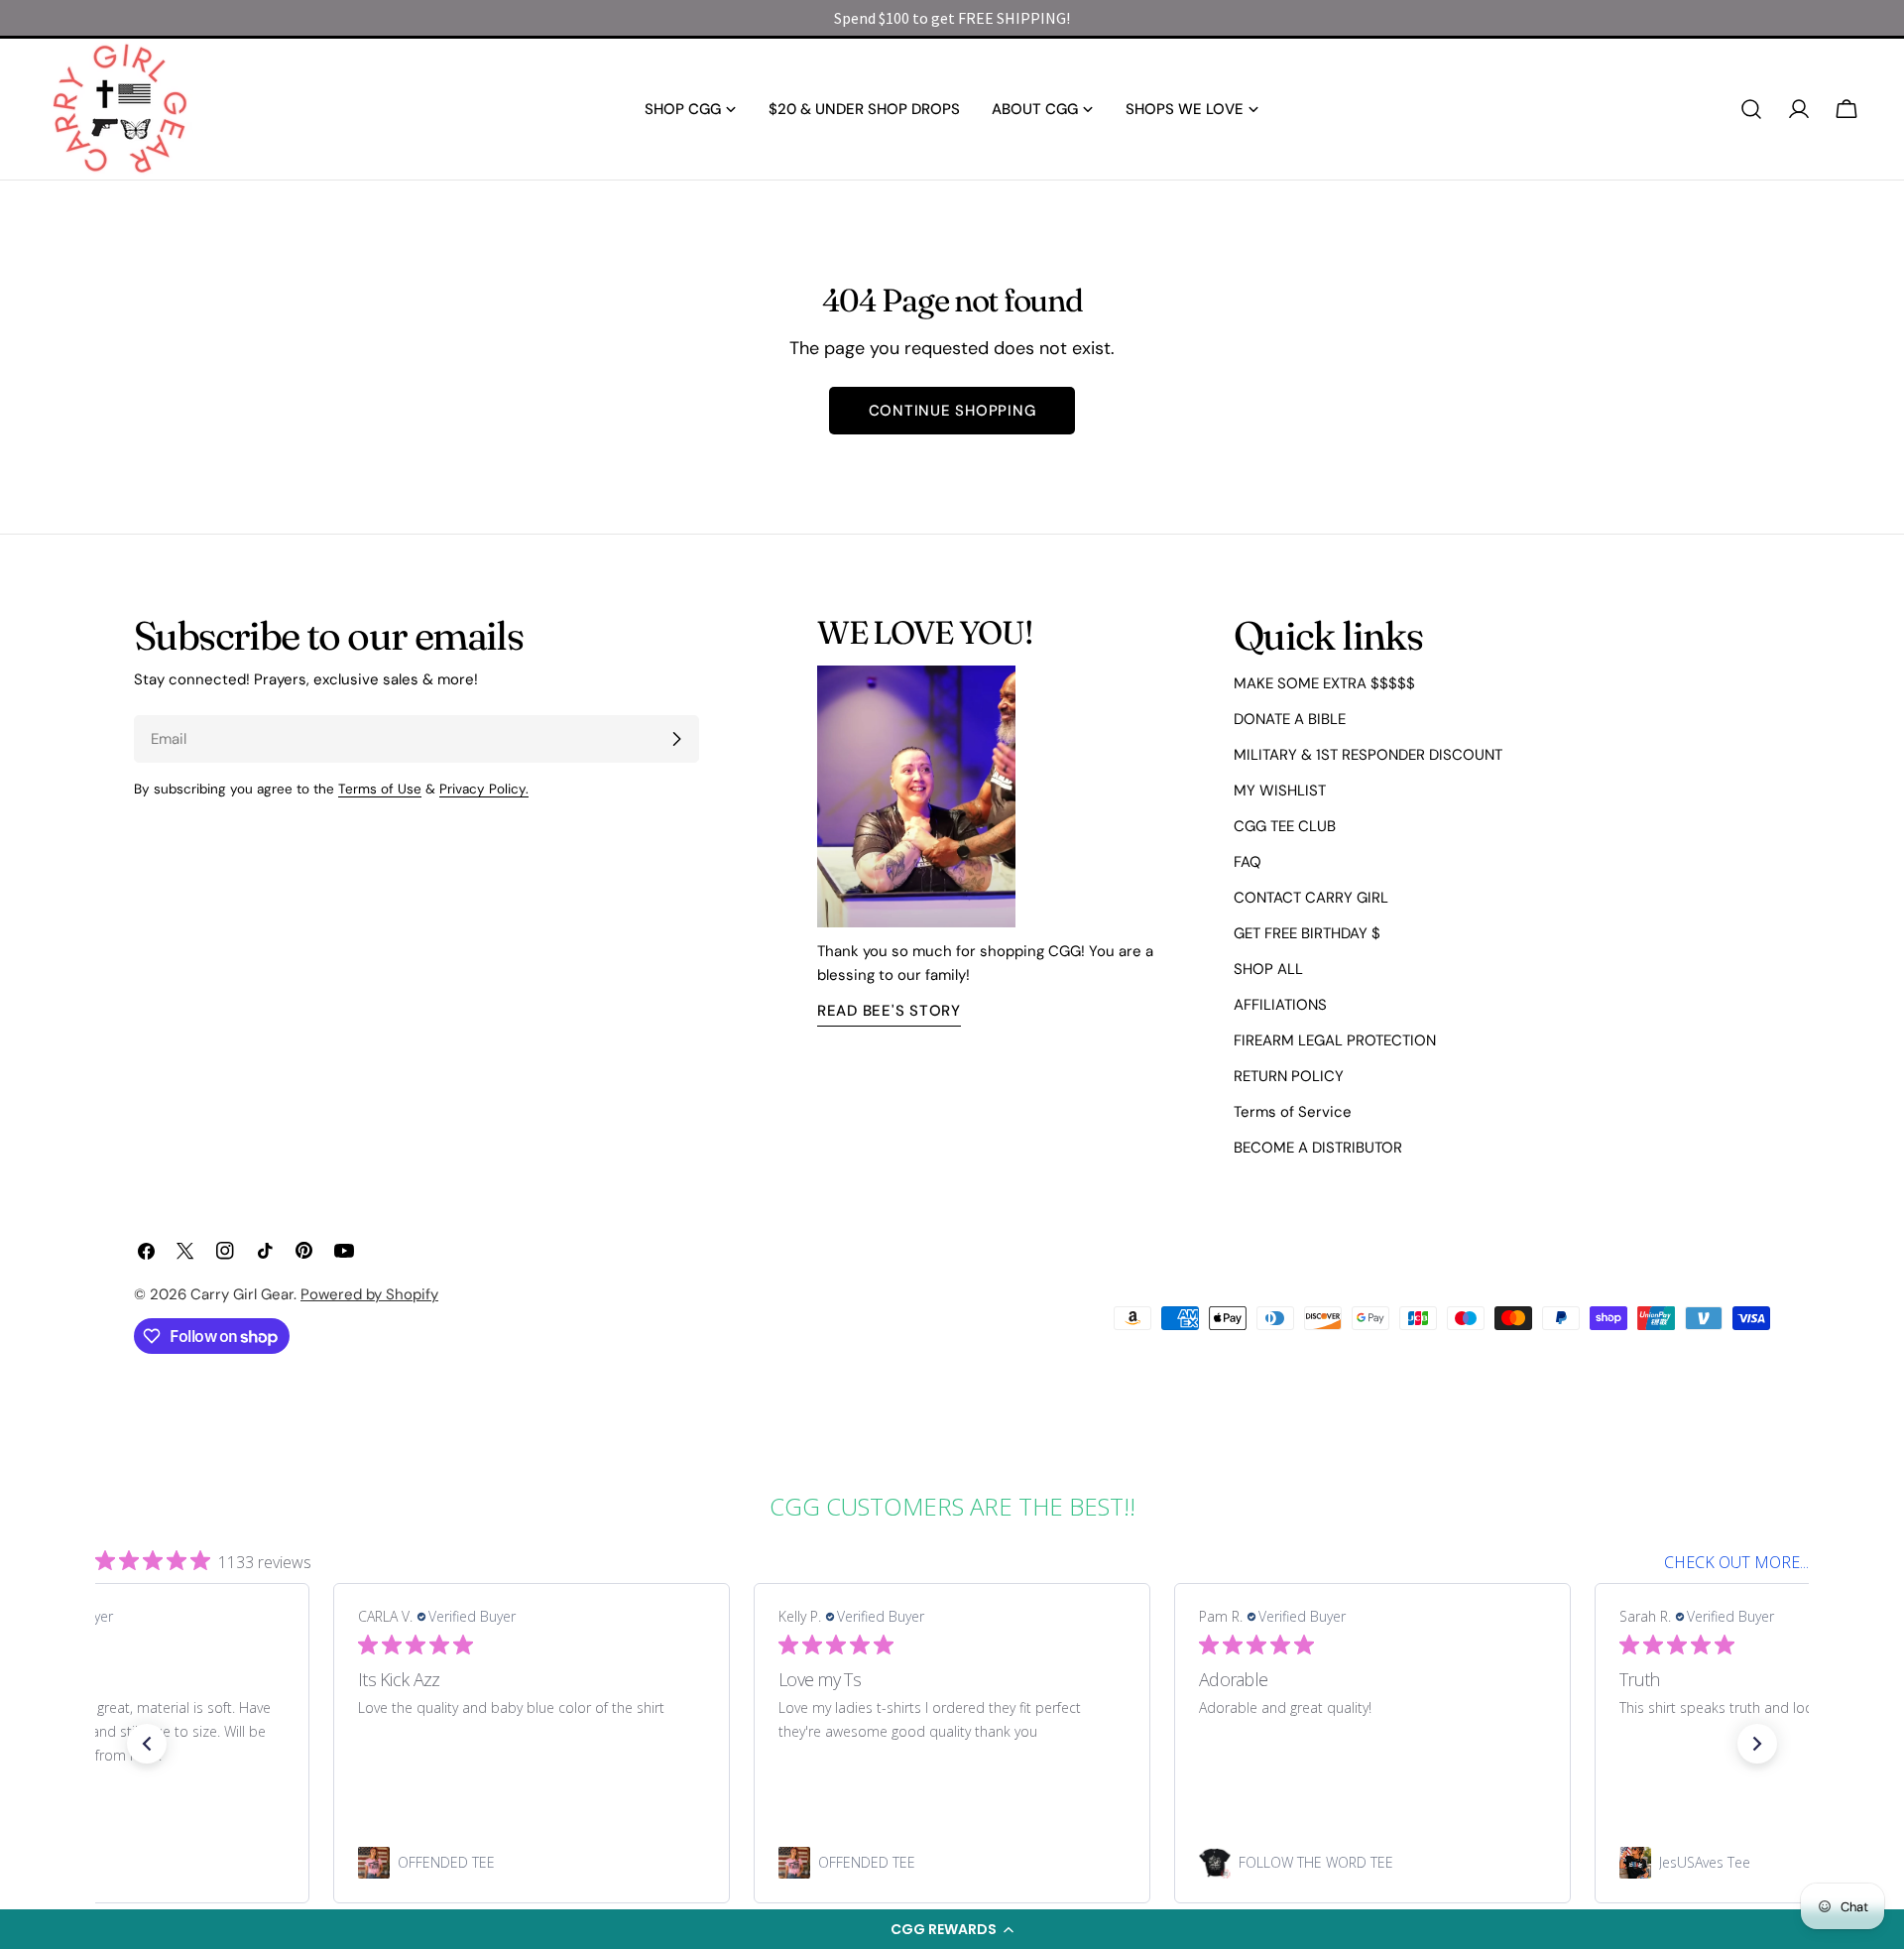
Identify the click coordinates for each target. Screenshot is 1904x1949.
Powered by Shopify (369, 1294)
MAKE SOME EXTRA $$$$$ (1324, 683)
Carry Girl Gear (242, 1294)
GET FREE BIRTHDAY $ (1307, 933)
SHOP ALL (1268, 969)
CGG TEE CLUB (1285, 826)
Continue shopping (952, 411)
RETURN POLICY (1289, 1076)
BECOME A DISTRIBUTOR (1318, 1148)
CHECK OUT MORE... (1736, 1562)
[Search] (1751, 109)
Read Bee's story (889, 1011)
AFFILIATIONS (1280, 1005)
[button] (952, 1929)
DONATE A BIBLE (1290, 719)
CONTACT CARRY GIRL (1311, 898)
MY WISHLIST (1280, 791)
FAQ (1248, 862)
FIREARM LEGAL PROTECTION (1335, 1040)
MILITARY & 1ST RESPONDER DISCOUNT (1368, 755)
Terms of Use (380, 789)
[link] (532, 1863)
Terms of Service (1293, 1112)
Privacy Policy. (484, 789)
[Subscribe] (676, 739)
